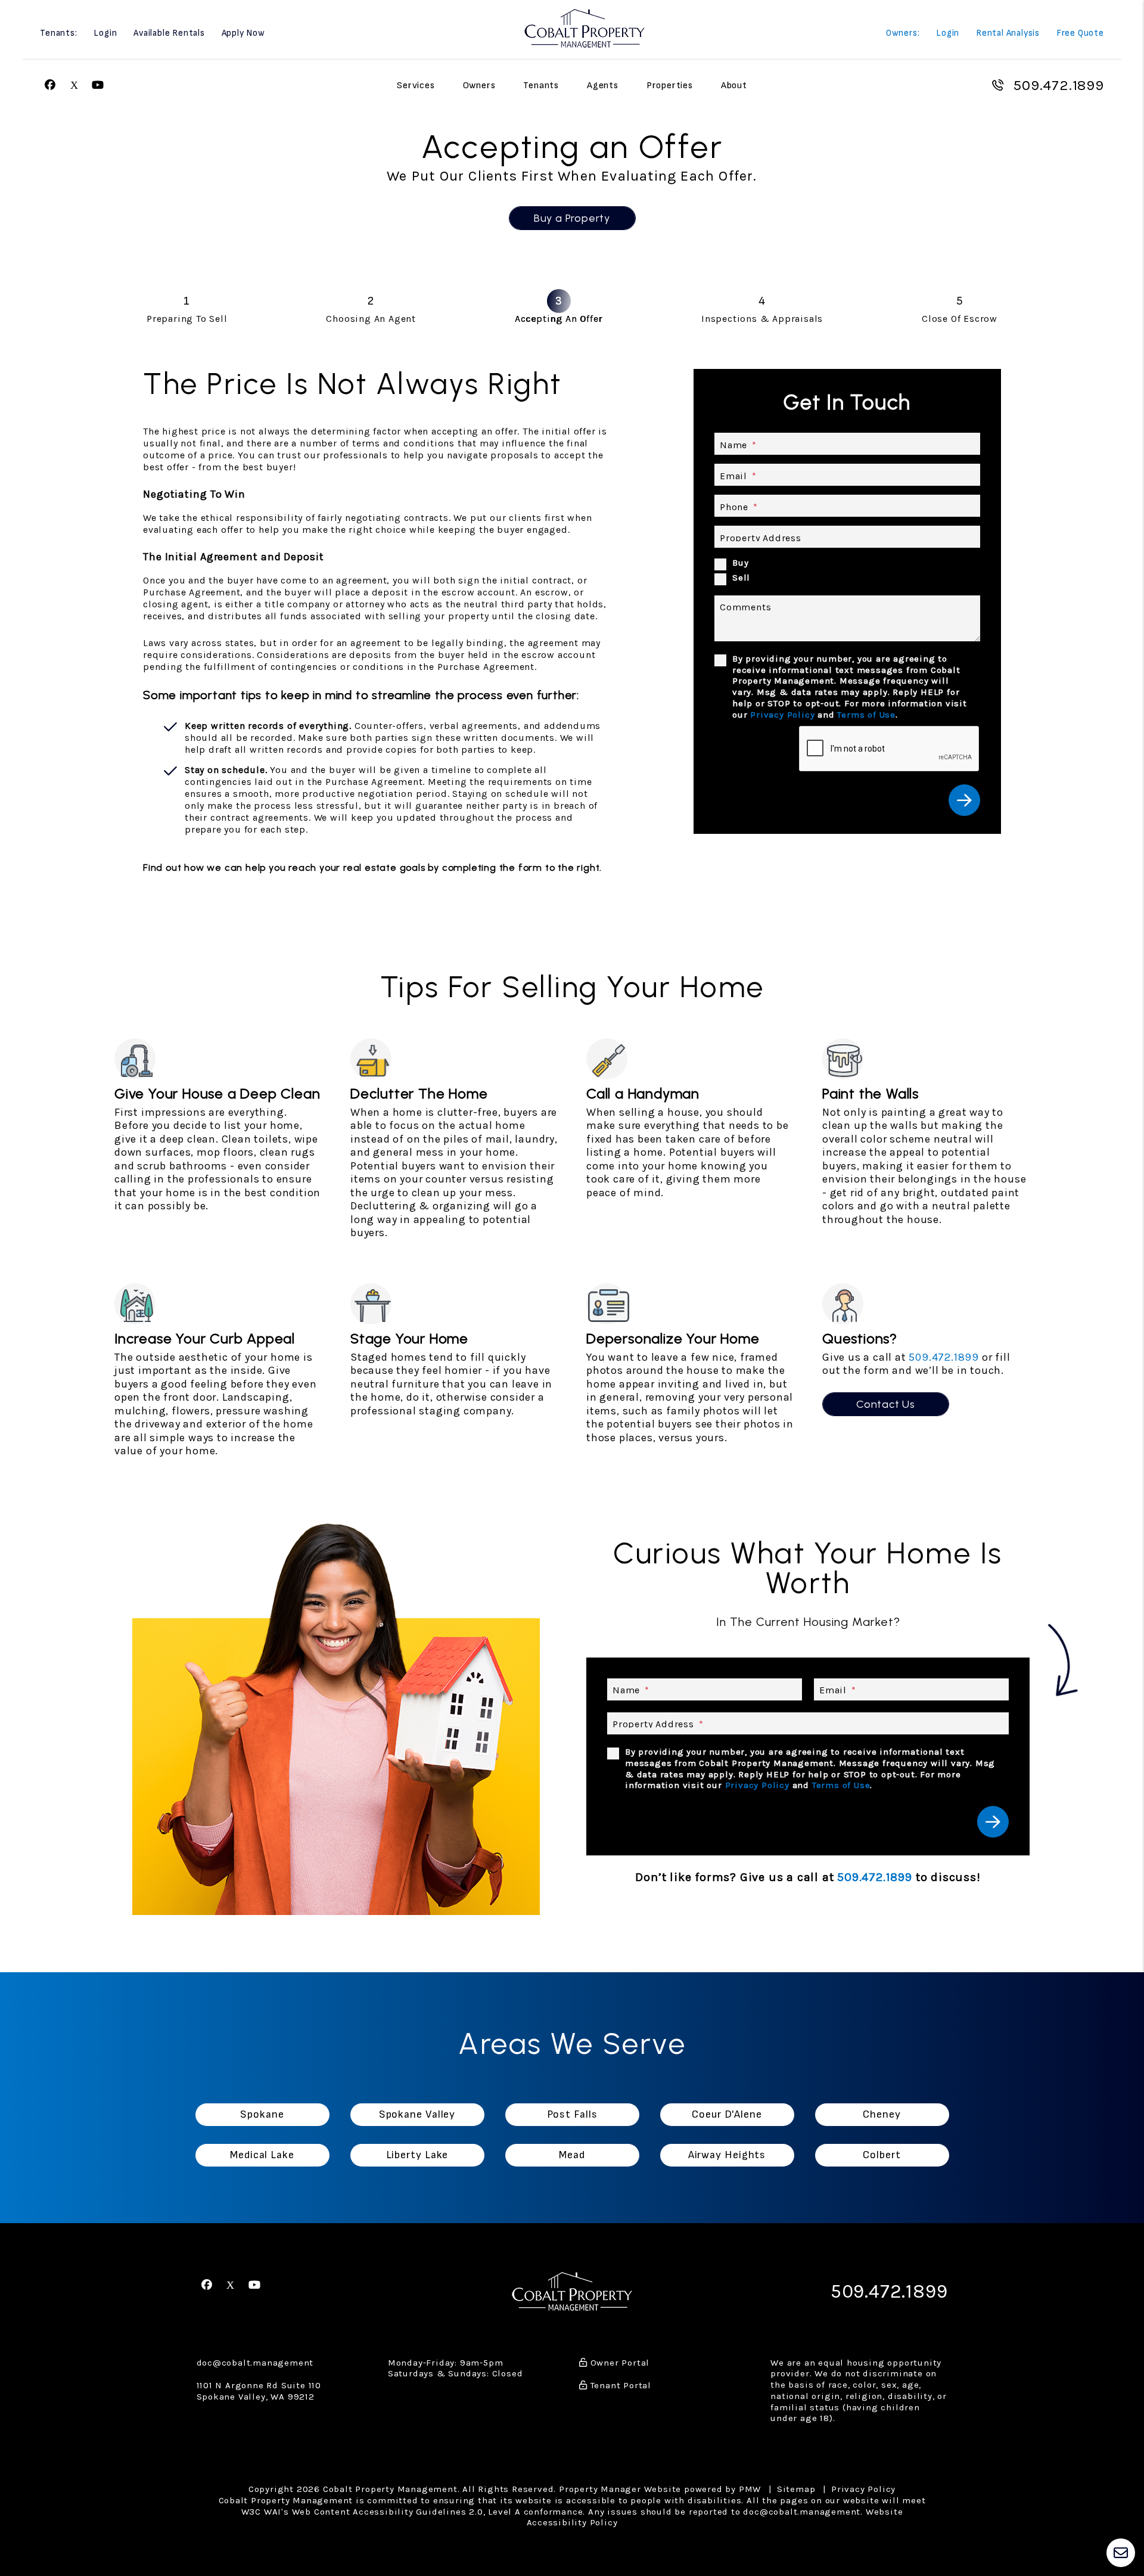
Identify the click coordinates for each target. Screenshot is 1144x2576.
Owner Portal (618, 2363)
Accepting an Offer (559, 319)
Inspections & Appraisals (762, 319)
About (734, 86)
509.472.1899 (1058, 85)
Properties (670, 86)
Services (416, 86)
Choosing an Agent (371, 319)
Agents (603, 86)
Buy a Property (572, 218)
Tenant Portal (619, 2385)
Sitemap (796, 2489)
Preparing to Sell (187, 319)
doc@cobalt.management (255, 2363)
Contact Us (886, 1404)
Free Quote (1080, 34)
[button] (50, 86)
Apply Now (243, 34)
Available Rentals (169, 34)
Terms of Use (866, 715)
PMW (750, 2489)
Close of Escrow (960, 319)
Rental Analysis (1008, 34)
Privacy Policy (782, 715)
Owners (479, 86)
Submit (964, 800)
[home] (585, 28)
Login (105, 34)
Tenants (541, 86)
